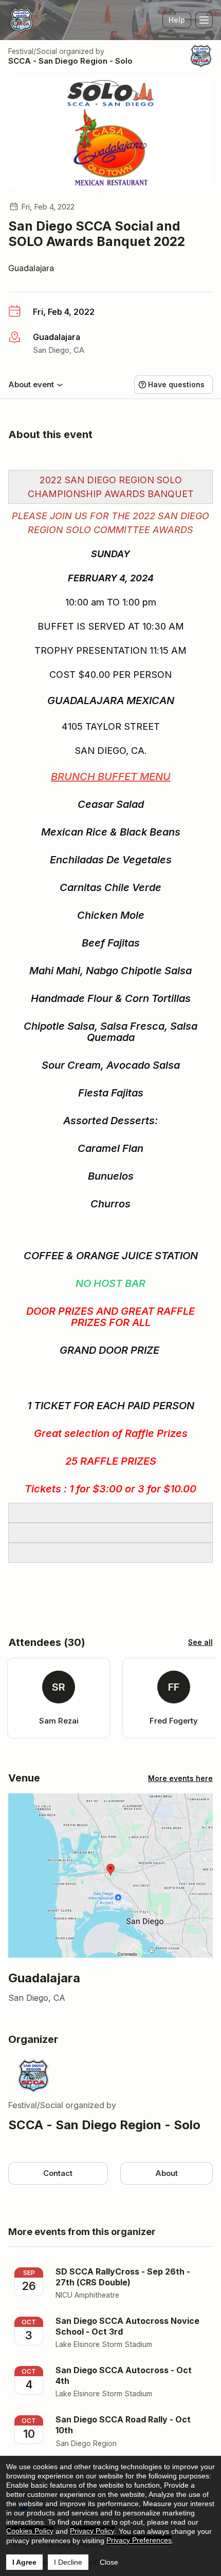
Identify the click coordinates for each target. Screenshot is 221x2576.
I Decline (68, 2562)
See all (200, 1642)
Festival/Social (33, 51)
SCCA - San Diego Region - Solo (70, 61)
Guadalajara (31, 268)
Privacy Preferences (139, 2540)
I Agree (24, 2562)
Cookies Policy (30, 2531)
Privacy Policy (92, 2531)
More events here (180, 1778)
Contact (58, 2173)
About (167, 2173)
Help (177, 20)
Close (109, 2562)
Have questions (176, 384)
